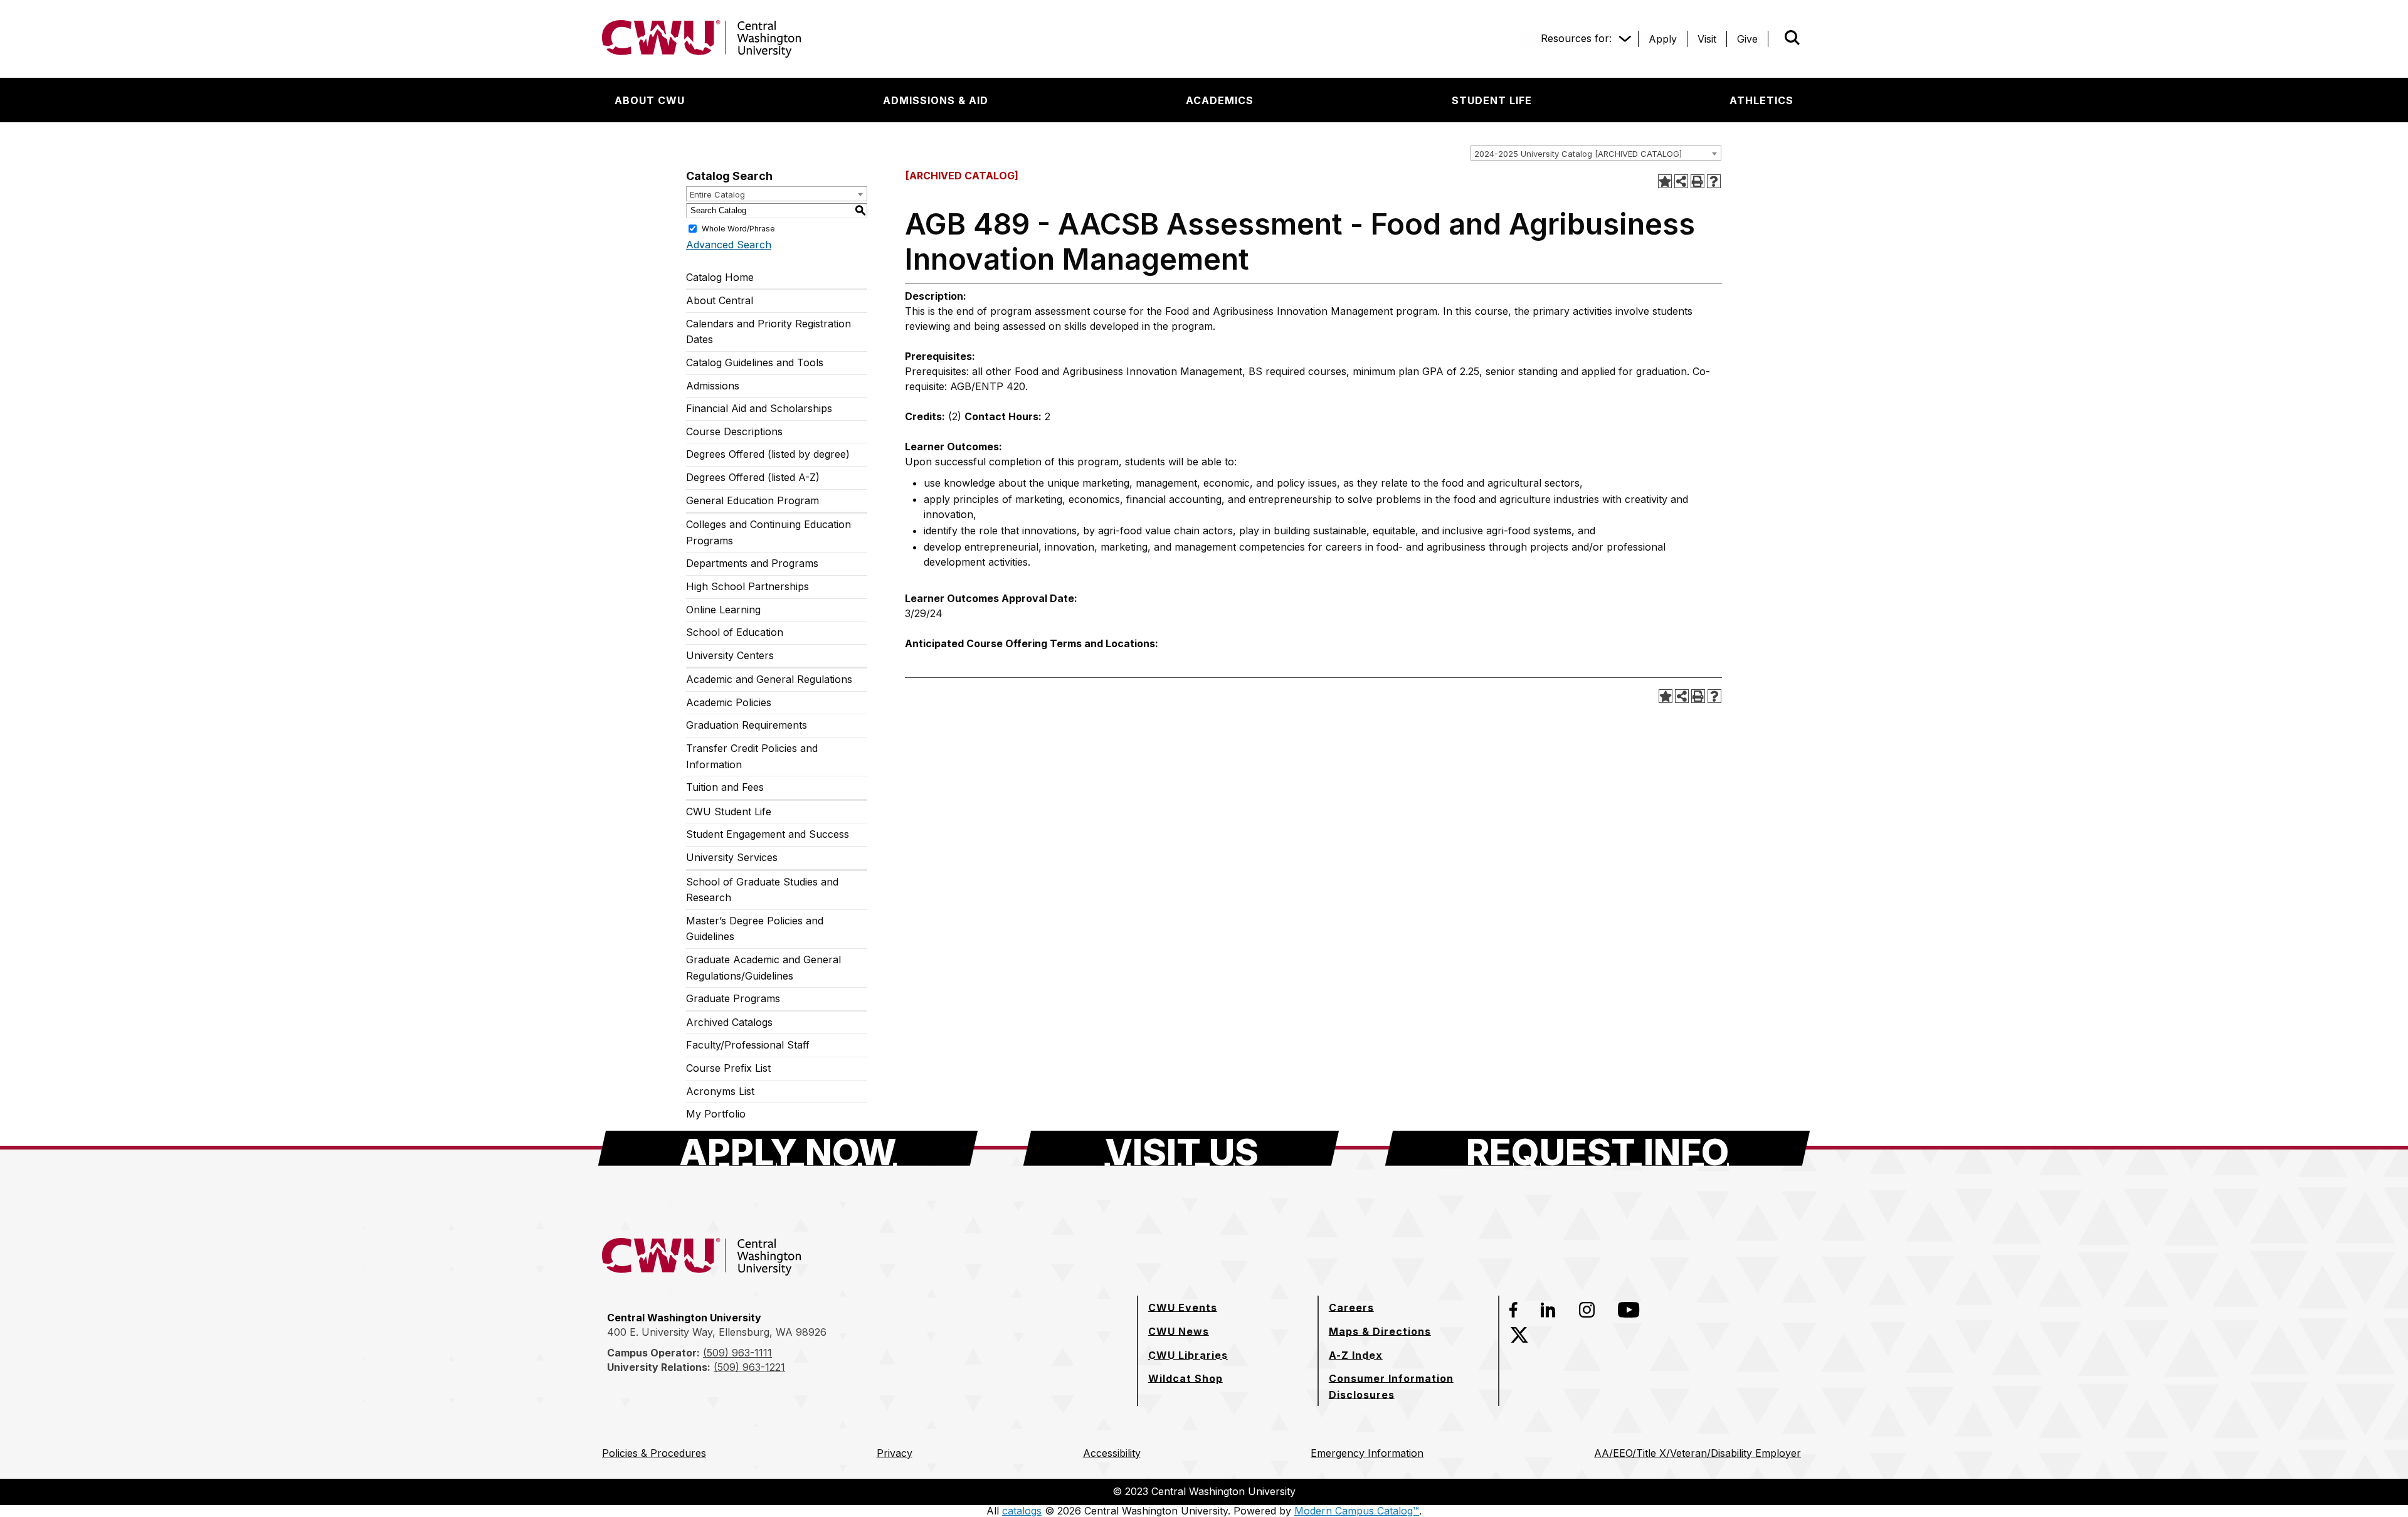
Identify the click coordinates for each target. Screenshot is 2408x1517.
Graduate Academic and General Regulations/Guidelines (763, 968)
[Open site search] (1792, 38)
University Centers (730, 655)
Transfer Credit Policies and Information (752, 756)
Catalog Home (720, 277)
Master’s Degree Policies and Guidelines (755, 929)
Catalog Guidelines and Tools (755, 362)
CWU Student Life (729, 811)
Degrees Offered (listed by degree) (768, 454)
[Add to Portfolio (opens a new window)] (1665, 181)
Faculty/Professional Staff (748, 1045)
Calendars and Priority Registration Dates (768, 332)
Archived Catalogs (729, 1022)
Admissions (713, 386)
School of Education (735, 632)
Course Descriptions (734, 431)
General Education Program (752, 500)
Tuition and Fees (725, 787)
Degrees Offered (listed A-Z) (753, 477)
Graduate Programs (733, 998)
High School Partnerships (747, 586)
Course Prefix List (728, 1068)
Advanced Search (729, 245)
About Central (720, 300)
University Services (732, 857)
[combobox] (1596, 153)
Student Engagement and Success (768, 834)
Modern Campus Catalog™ (1357, 1511)
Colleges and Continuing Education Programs (768, 532)
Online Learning (723, 610)
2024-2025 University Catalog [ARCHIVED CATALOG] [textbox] (1578, 154)
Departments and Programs (752, 563)
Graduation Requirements (747, 725)
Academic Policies (729, 702)
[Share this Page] (1681, 181)
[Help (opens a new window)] (1714, 181)
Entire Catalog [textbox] (717, 194)
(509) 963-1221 (749, 1367)
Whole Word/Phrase (738, 228)
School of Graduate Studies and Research (762, 890)
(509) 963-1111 (737, 1353)
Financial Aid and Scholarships (759, 408)
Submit (1775, 39)
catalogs (1022, 1511)
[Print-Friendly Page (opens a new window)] (1698, 181)
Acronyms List (720, 1091)
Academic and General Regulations (769, 679)
